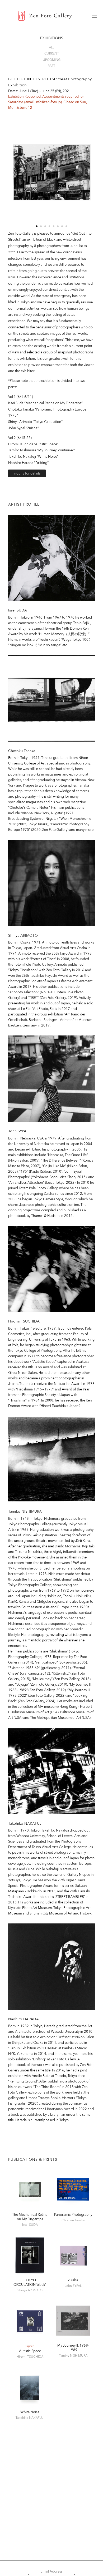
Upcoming (52, 60)
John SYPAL (18, 1131)
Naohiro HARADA (24, 2019)
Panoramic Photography (73, 2215)
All (51, 47)
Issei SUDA (18, 610)
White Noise (30, 2412)
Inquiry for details (27, 473)
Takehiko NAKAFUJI (25, 1823)
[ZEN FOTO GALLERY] (45, 16)
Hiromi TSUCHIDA (24, 1321)
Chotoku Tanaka (22, 751)
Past (51, 66)
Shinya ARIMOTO (23, 935)
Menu (94, 16)
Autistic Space (30, 2351)
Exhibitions (52, 38)
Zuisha (73, 2280)
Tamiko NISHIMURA (25, 1511)
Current (52, 53)
